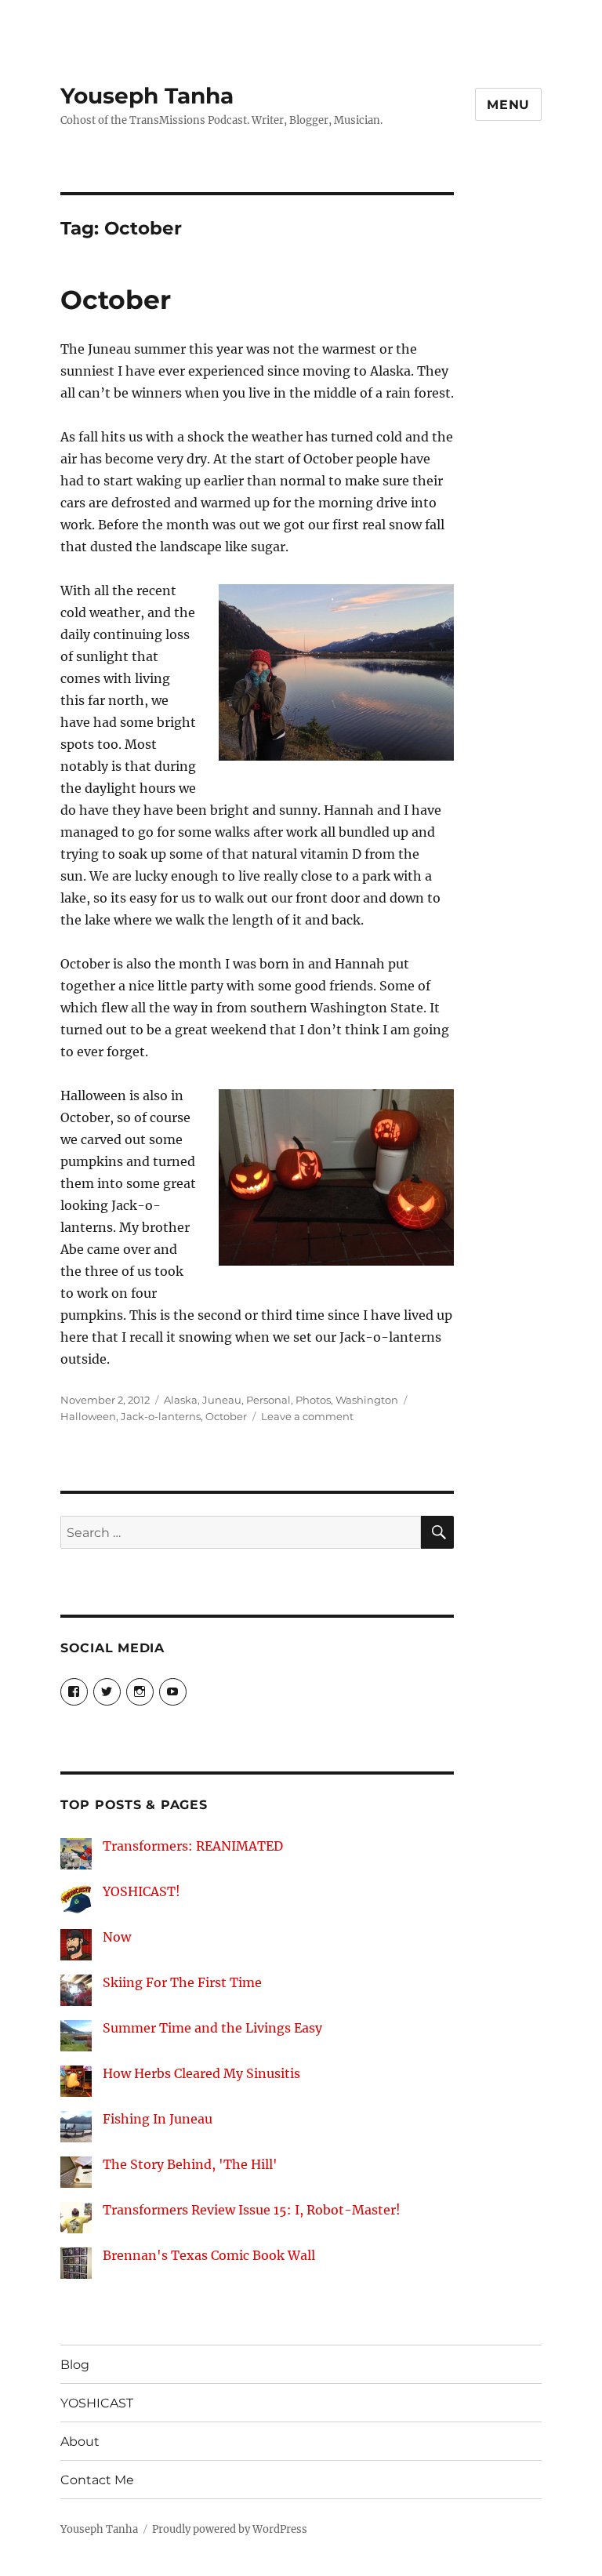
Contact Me (97, 2480)
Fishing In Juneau (158, 2119)
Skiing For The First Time (182, 1982)
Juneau (222, 1400)
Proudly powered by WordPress (230, 2529)
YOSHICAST (97, 2403)
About (80, 2442)
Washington (367, 1400)
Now (117, 1937)
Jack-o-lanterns (161, 1416)
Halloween (88, 1416)
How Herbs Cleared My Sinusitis (201, 2073)
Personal (268, 1400)
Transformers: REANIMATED (193, 1846)
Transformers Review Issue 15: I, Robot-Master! (252, 2210)
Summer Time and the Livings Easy (212, 2028)
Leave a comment (307, 1416)
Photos (313, 1400)
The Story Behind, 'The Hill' (190, 2164)
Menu (508, 105)
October (116, 300)
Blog (75, 2365)
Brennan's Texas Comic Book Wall (209, 2255)
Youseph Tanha (147, 96)
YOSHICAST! (141, 1891)
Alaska (181, 1400)
